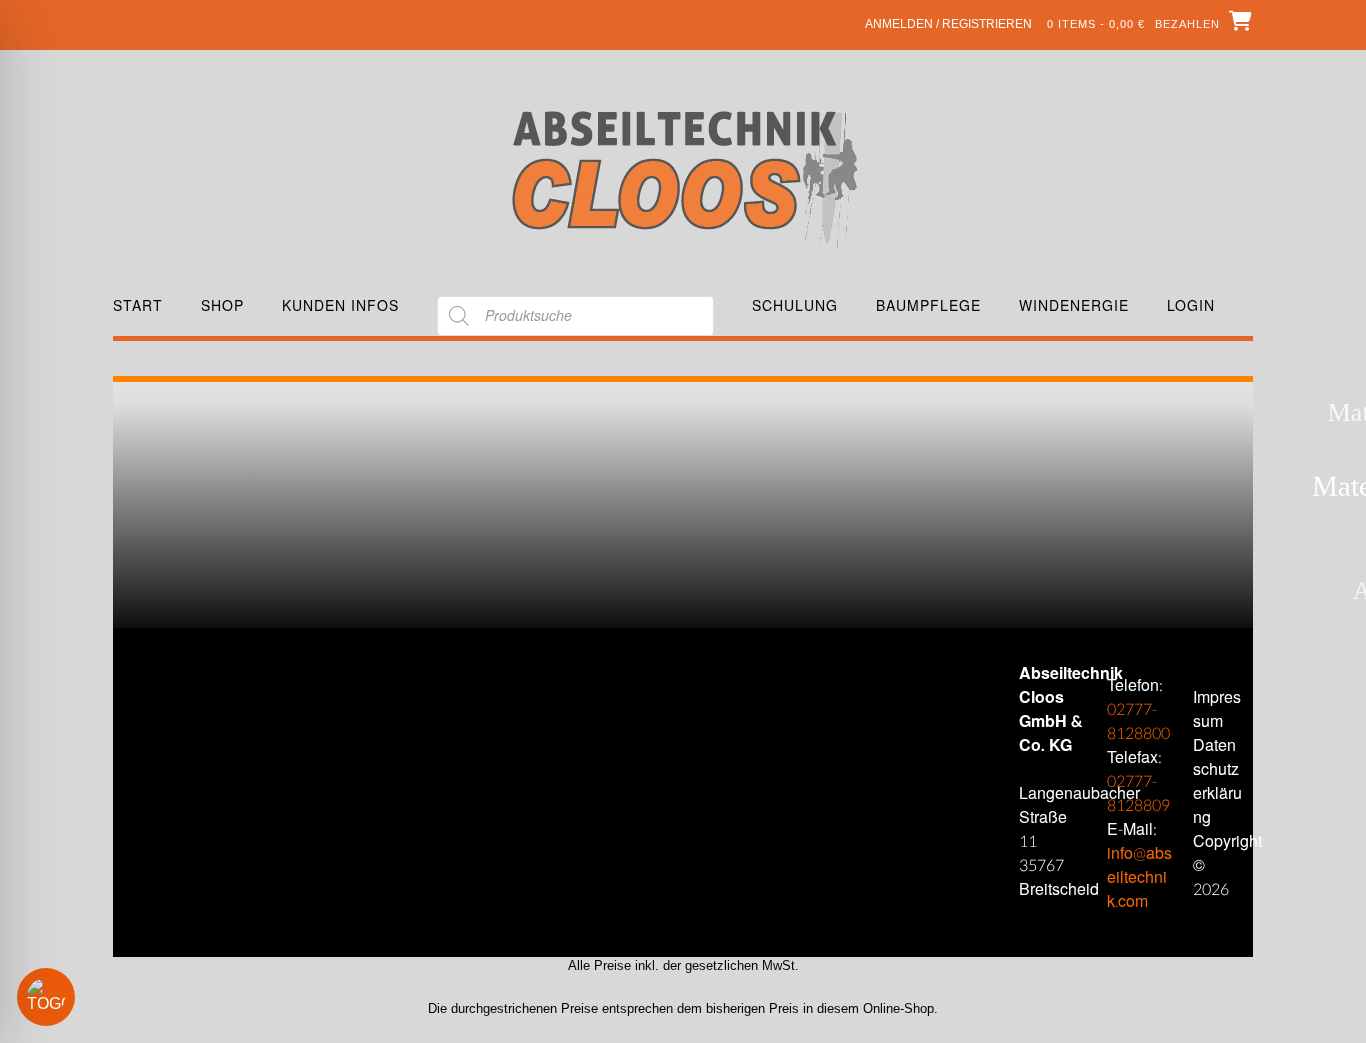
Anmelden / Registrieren (948, 24)
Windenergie (1074, 305)
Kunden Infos (340, 305)
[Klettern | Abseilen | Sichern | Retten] (683, 177)
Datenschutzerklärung (1217, 781)
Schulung (795, 305)
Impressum (1217, 709)
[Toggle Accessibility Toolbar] (75, 997)
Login (1191, 305)
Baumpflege (928, 305)
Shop (222, 305)
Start (138, 305)
